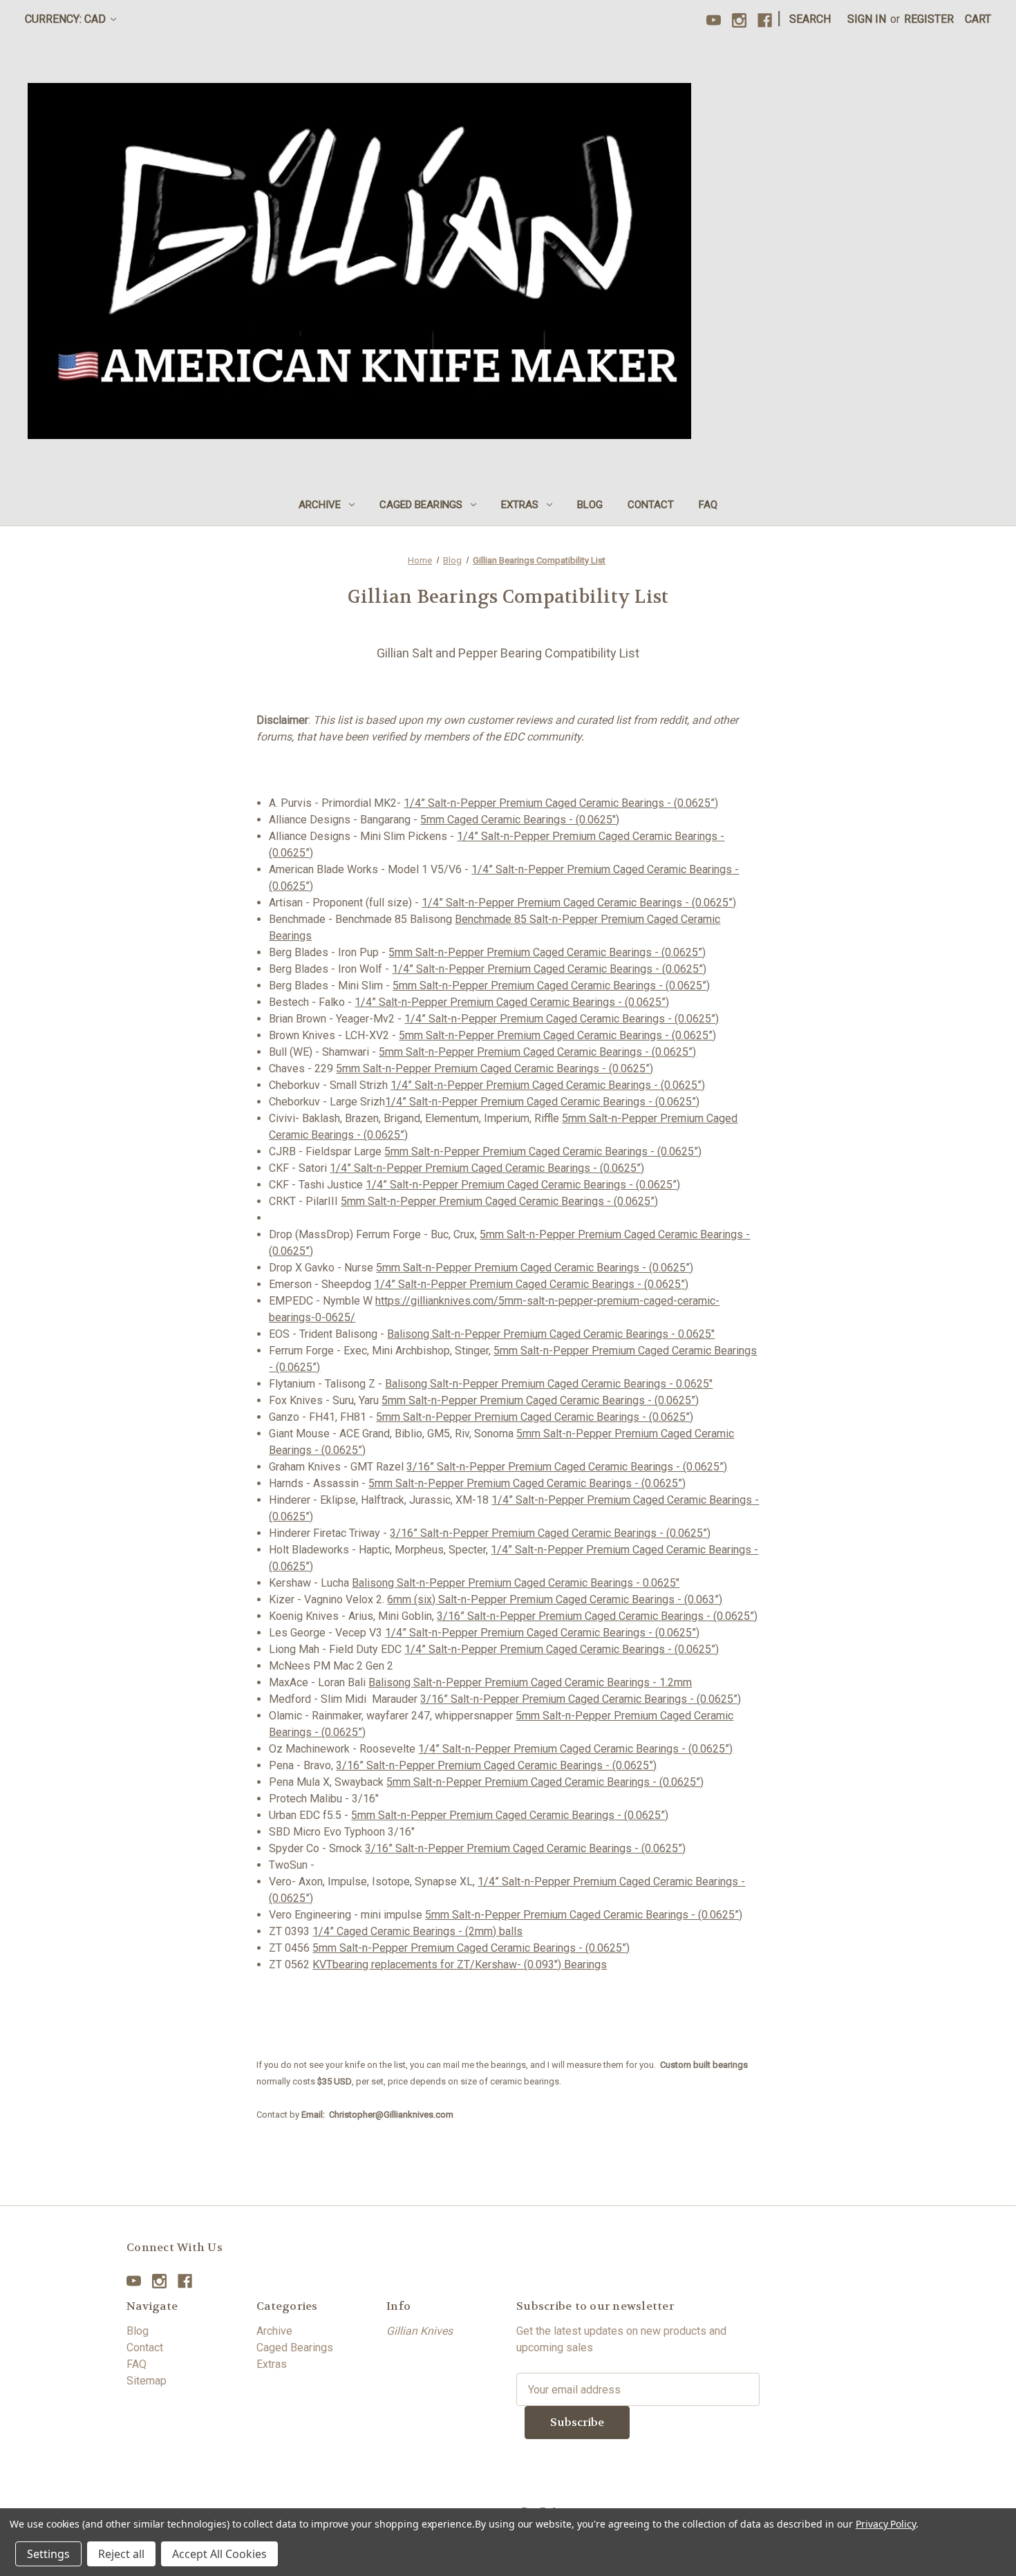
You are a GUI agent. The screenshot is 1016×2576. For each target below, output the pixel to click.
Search (810, 19)
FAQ (708, 505)
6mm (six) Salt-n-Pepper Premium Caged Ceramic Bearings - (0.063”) (555, 1599)
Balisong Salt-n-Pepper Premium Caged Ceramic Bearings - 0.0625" (551, 1334)
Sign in (867, 19)
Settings (48, 2554)
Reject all (121, 2554)
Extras (520, 505)
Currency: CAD (67, 19)
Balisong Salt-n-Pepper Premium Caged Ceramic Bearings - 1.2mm (530, 1682)
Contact (651, 505)
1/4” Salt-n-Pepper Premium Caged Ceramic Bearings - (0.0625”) (561, 803)
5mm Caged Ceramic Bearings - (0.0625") (520, 820)
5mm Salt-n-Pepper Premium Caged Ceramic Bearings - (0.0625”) (547, 952)
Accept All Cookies (219, 2554)
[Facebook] (765, 20)
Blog (590, 505)
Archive (320, 505)
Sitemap (147, 2381)
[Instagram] (739, 20)
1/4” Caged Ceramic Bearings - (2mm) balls (417, 1931)
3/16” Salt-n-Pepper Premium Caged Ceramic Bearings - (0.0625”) (567, 1467)
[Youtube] (714, 20)
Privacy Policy (886, 2524)
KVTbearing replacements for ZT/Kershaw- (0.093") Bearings (460, 1964)
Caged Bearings (421, 505)
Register (929, 19)
